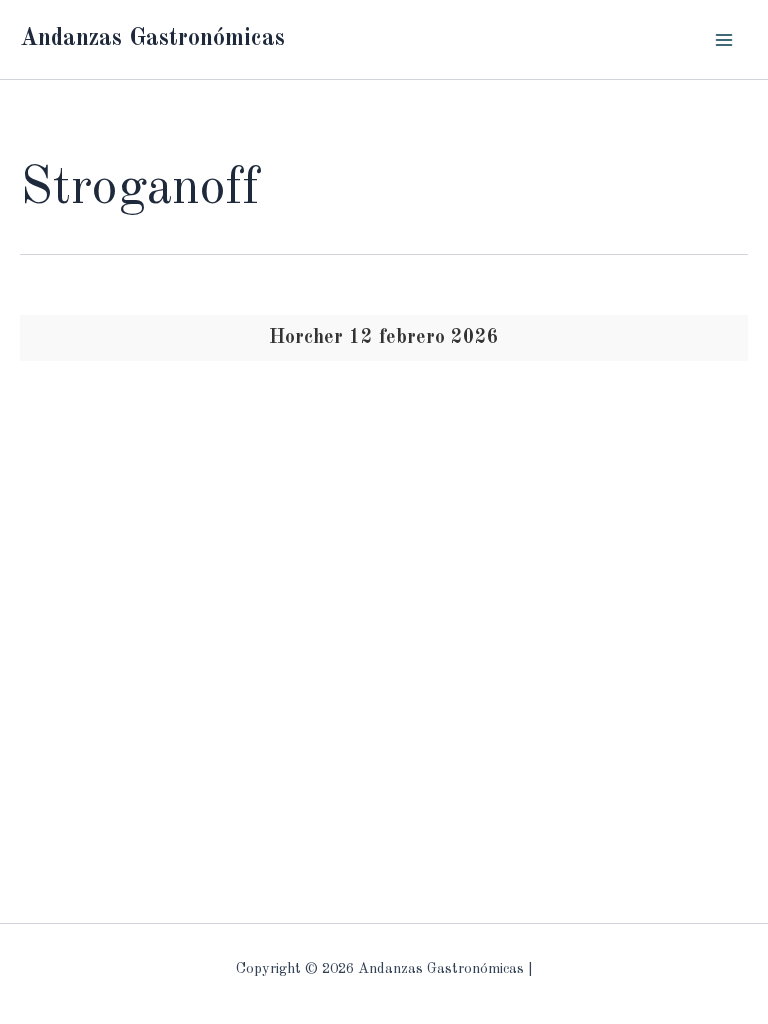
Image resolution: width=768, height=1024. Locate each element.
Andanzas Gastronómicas (152, 39)
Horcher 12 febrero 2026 (384, 338)
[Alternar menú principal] (724, 39)
